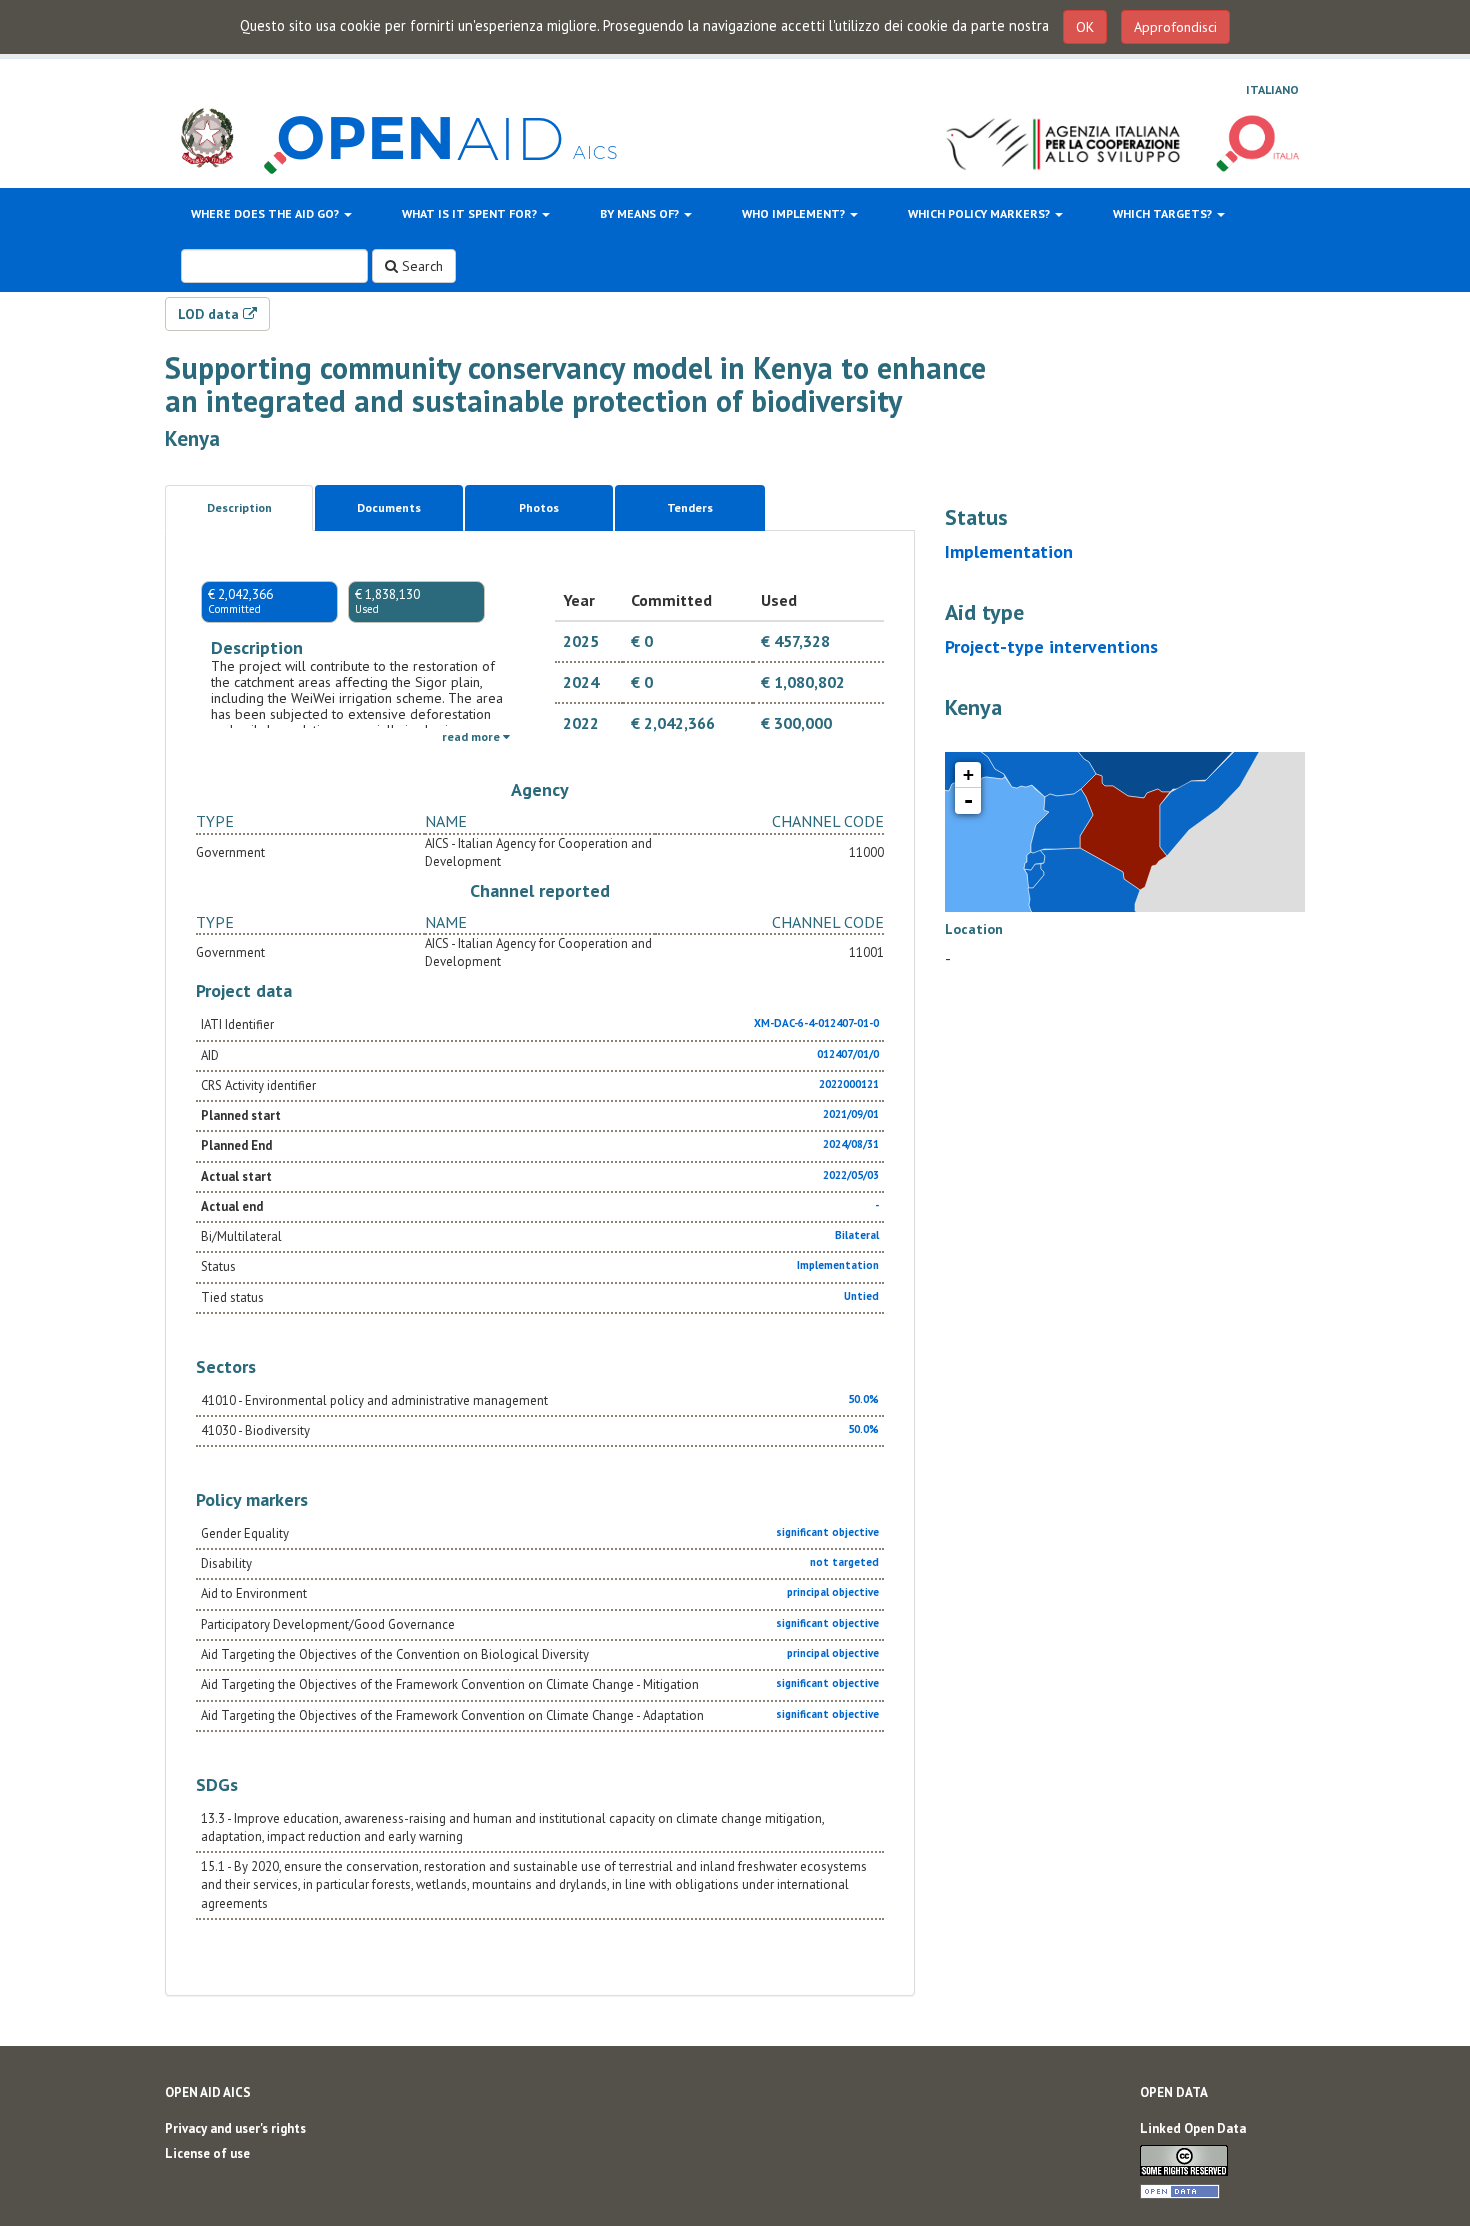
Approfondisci (1175, 27)
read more (472, 736)
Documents (389, 507)
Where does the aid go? (266, 213)
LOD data (210, 314)
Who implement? (795, 213)
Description (239, 507)
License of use (207, 2153)
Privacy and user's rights (235, 2128)
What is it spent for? (471, 213)
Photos (539, 507)
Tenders (690, 507)
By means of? (641, 213)
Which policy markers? (980, 213)
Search (420, 266)
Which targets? (1164, 213)
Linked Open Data (1193, 2128)
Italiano (1272, 89)
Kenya (192, 438)
